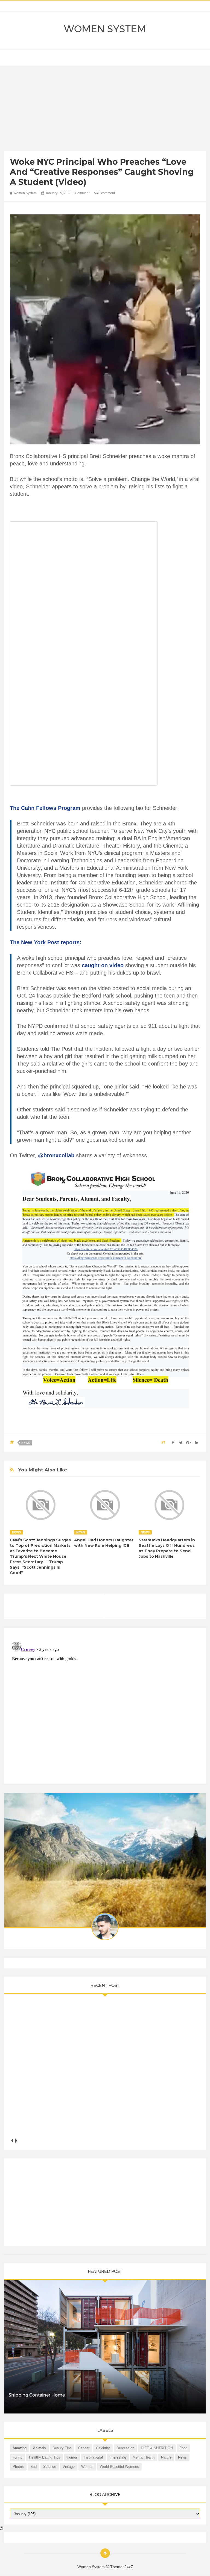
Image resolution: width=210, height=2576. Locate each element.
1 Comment (81, 193)
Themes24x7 (122, 2567)
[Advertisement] (105, 110)
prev (12, 2141)
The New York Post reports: (46, 942)
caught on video (103, 965)
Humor (72, 2457)
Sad (33, 2467)
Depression (125, 2448)
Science (50, 2467)
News (26, 1443)
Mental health (144, 2457)
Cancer (84, 2448)
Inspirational (93, 2457)
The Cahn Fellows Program (45, 808)
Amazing (20, 2448)
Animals (40, 2448)
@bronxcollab (56, 1155)
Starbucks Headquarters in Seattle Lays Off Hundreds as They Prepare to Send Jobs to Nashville (167, 1548)
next (16, 2141)
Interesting (118, 2457)
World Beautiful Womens (119, 2467)
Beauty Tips (62, 2448)
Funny (17, 2457)
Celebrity (103, 2448)
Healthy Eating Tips (45, 2457)
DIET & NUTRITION (157, 2448)
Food (183, 2448)
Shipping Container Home (37, 2395)
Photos (18, 2467)
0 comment (106, 193)
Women (87, 2467)
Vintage (69, 2467)
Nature (166, 2457)
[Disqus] (105, 1708)
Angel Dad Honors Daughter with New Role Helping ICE (104, 1543)
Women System (105, 29)
